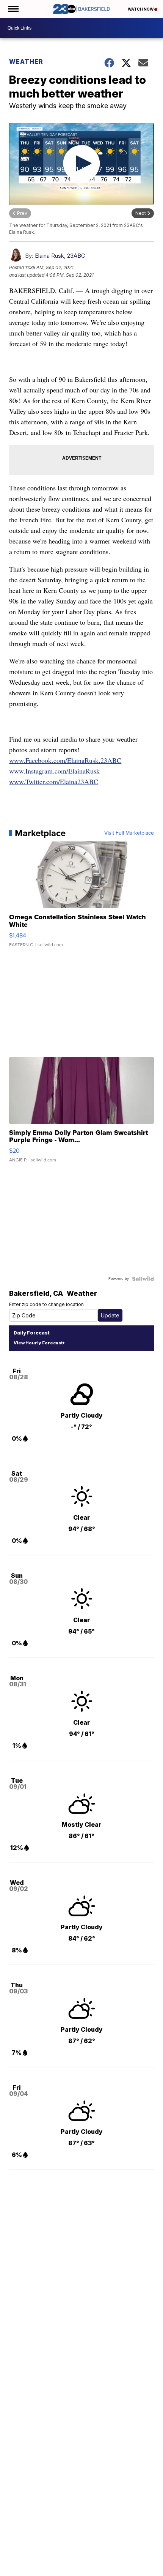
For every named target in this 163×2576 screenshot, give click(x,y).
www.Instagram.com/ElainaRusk (54, 771)
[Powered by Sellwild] (143, 1279)
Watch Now (141, 9)
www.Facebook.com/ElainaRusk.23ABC (65, 760)
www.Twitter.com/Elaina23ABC (54, 781)
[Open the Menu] (13, 9)
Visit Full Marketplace (129, 833)
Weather (26, 61)
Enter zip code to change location (46, 1304)
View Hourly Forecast (38, 1343)
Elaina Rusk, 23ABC (60, 256)
